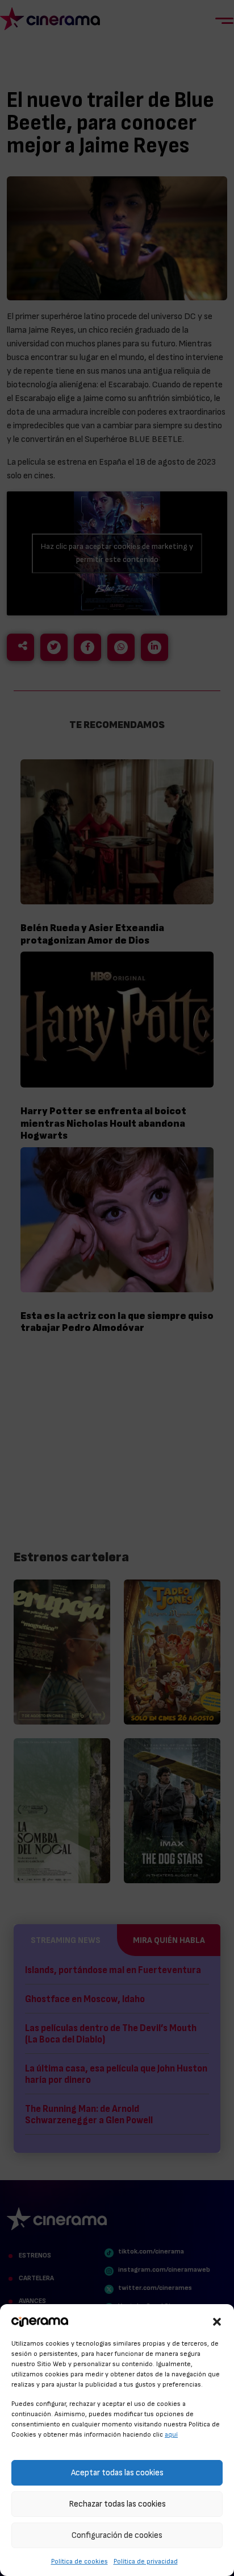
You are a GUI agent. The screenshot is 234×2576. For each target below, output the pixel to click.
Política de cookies (80, 2561)
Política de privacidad (146, 2561)
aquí (171, 2434)
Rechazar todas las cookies (117, 2504)
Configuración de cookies (117, 2535)
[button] (217, 2320)
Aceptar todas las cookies (117, 2473)
